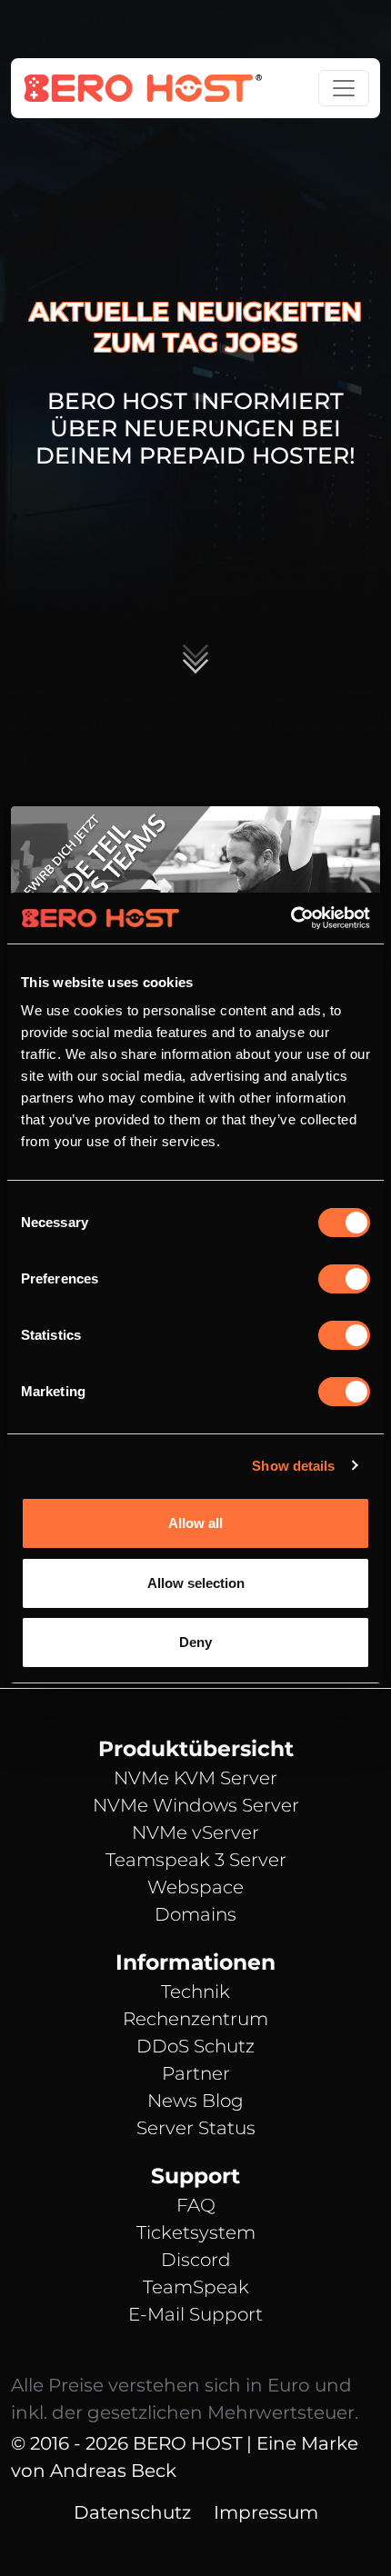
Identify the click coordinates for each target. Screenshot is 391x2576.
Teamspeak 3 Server (196, 1860)
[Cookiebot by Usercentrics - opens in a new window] (291, 918)
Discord (196, 2260)
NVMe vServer (195, 1832)
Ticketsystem (196, 2232)
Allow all (195, 1523)
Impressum (266, 2512)
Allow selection (196, 1583)
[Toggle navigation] (344, 88)
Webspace (195, 1887)
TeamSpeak (196, 2287)
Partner (196, 2073)
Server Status (196, 2128)
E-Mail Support (195, 2314)
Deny (195, 1642)
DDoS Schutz (195, 2046)
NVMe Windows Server (196, 1805)
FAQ (196, 2205)
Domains (195, 1914)
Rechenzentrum (195, 2019)
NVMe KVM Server (195, 1778)
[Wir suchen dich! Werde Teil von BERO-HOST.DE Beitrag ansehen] (195, 889)
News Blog (195, 2101)
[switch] (344, 1279)
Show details (293, 1466)
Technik (195, 1992)
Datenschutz (132, 2512)
